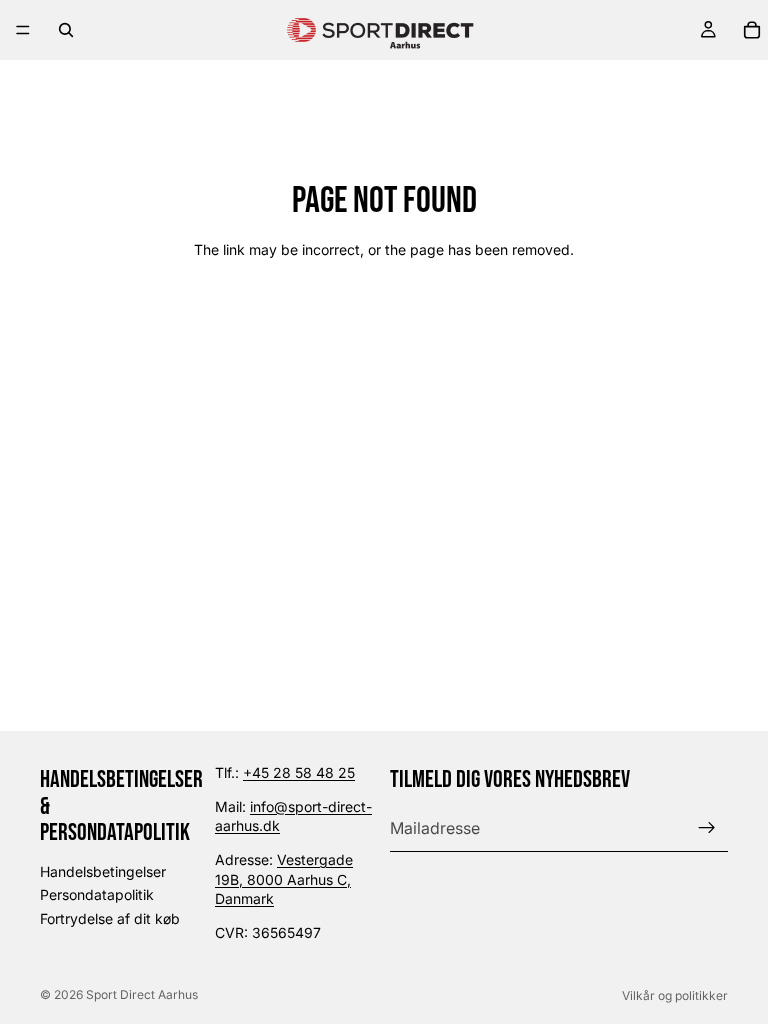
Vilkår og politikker (675, 995)
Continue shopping (384, 320)
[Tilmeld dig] (707, 828)
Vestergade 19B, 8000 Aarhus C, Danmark (284, 879)
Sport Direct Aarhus (142, 994)
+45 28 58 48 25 (299, 772)
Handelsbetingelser (103, 870)
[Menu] (23, 30)
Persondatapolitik (97, 894)
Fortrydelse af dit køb (110, 918)
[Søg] (66, 30)
